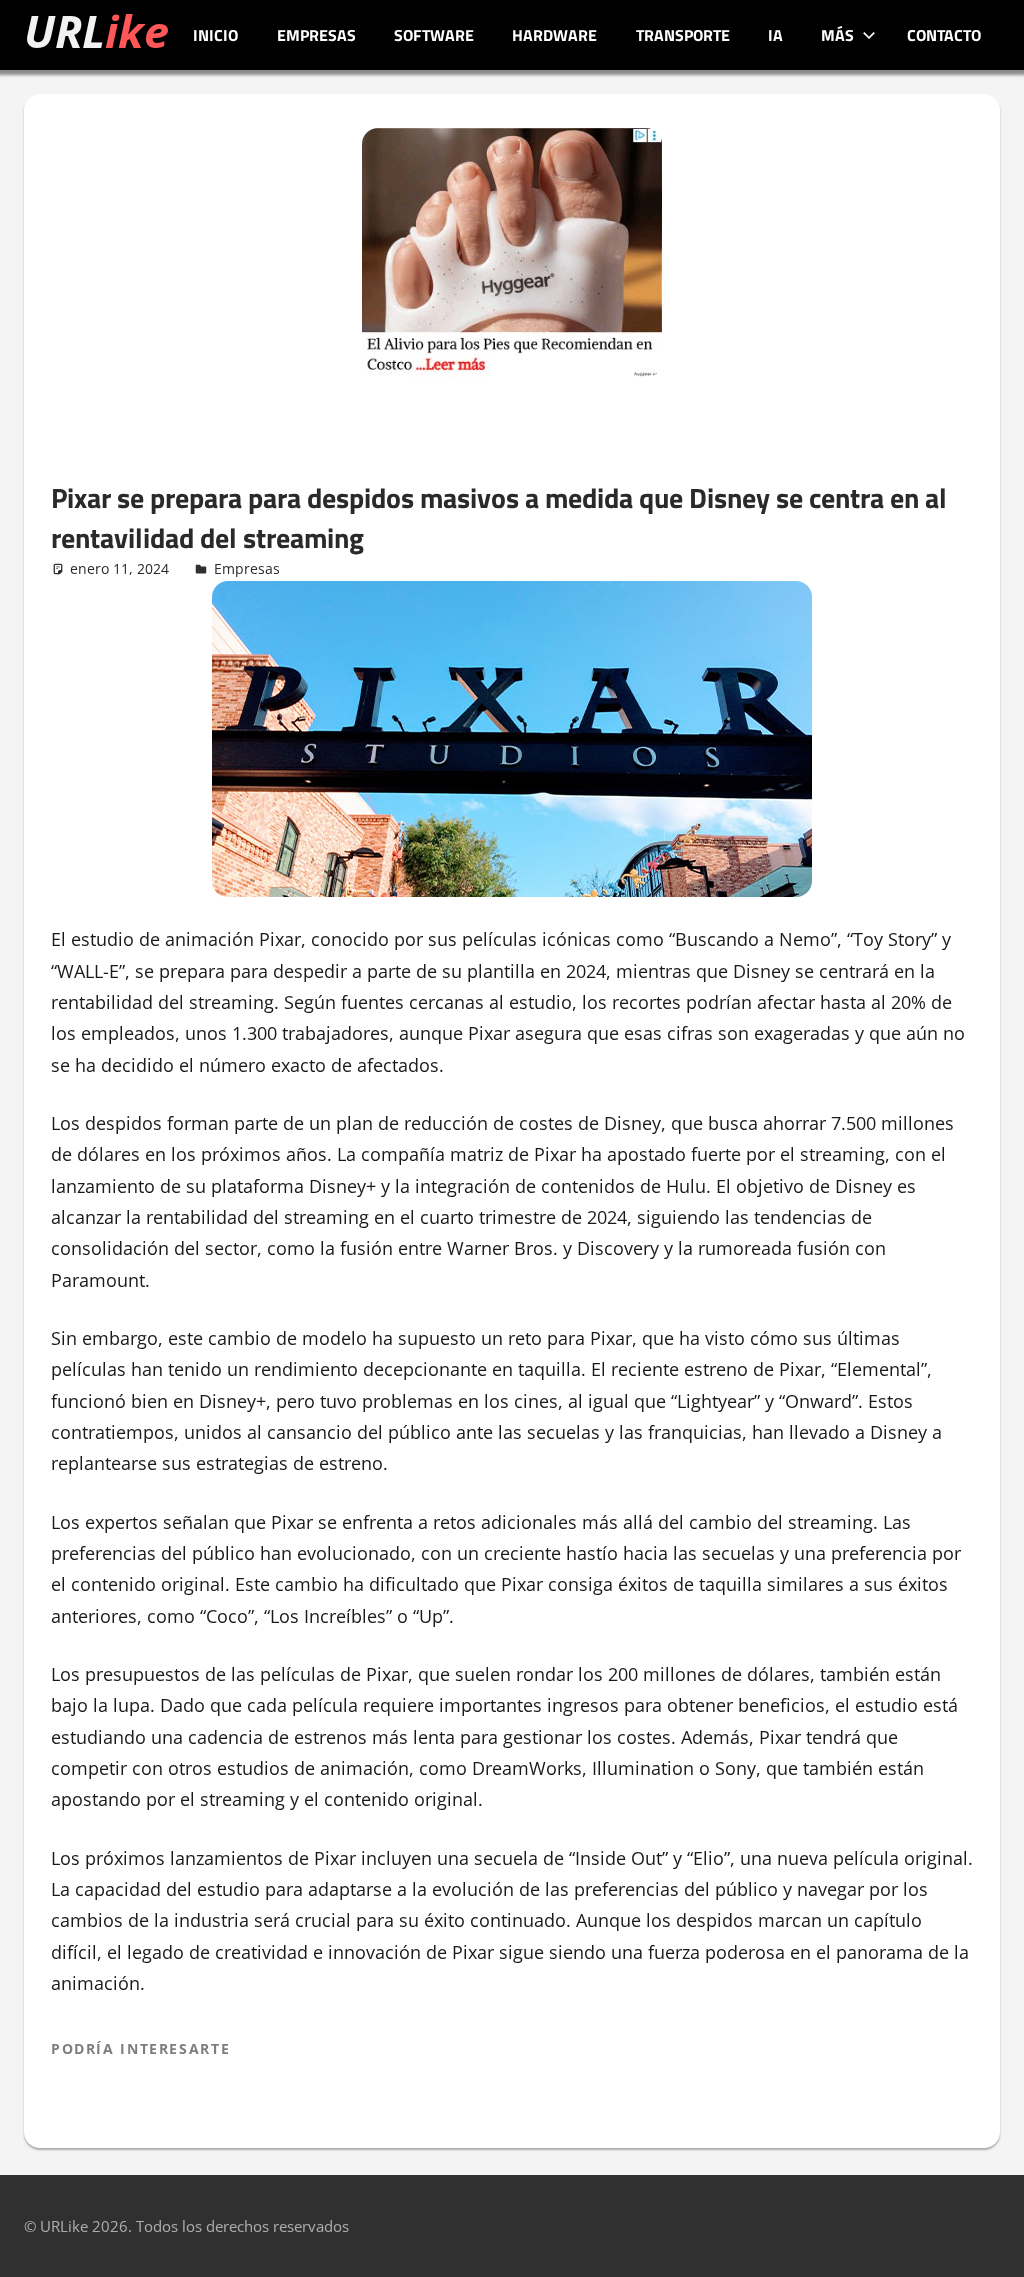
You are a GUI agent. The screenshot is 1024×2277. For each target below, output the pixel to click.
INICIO (215, 35)
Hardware (554, 35)
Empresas (316, 35)
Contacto (944, 35)
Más (837, 35)
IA (775, 35)
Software (434, 35)
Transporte (683, 35)
